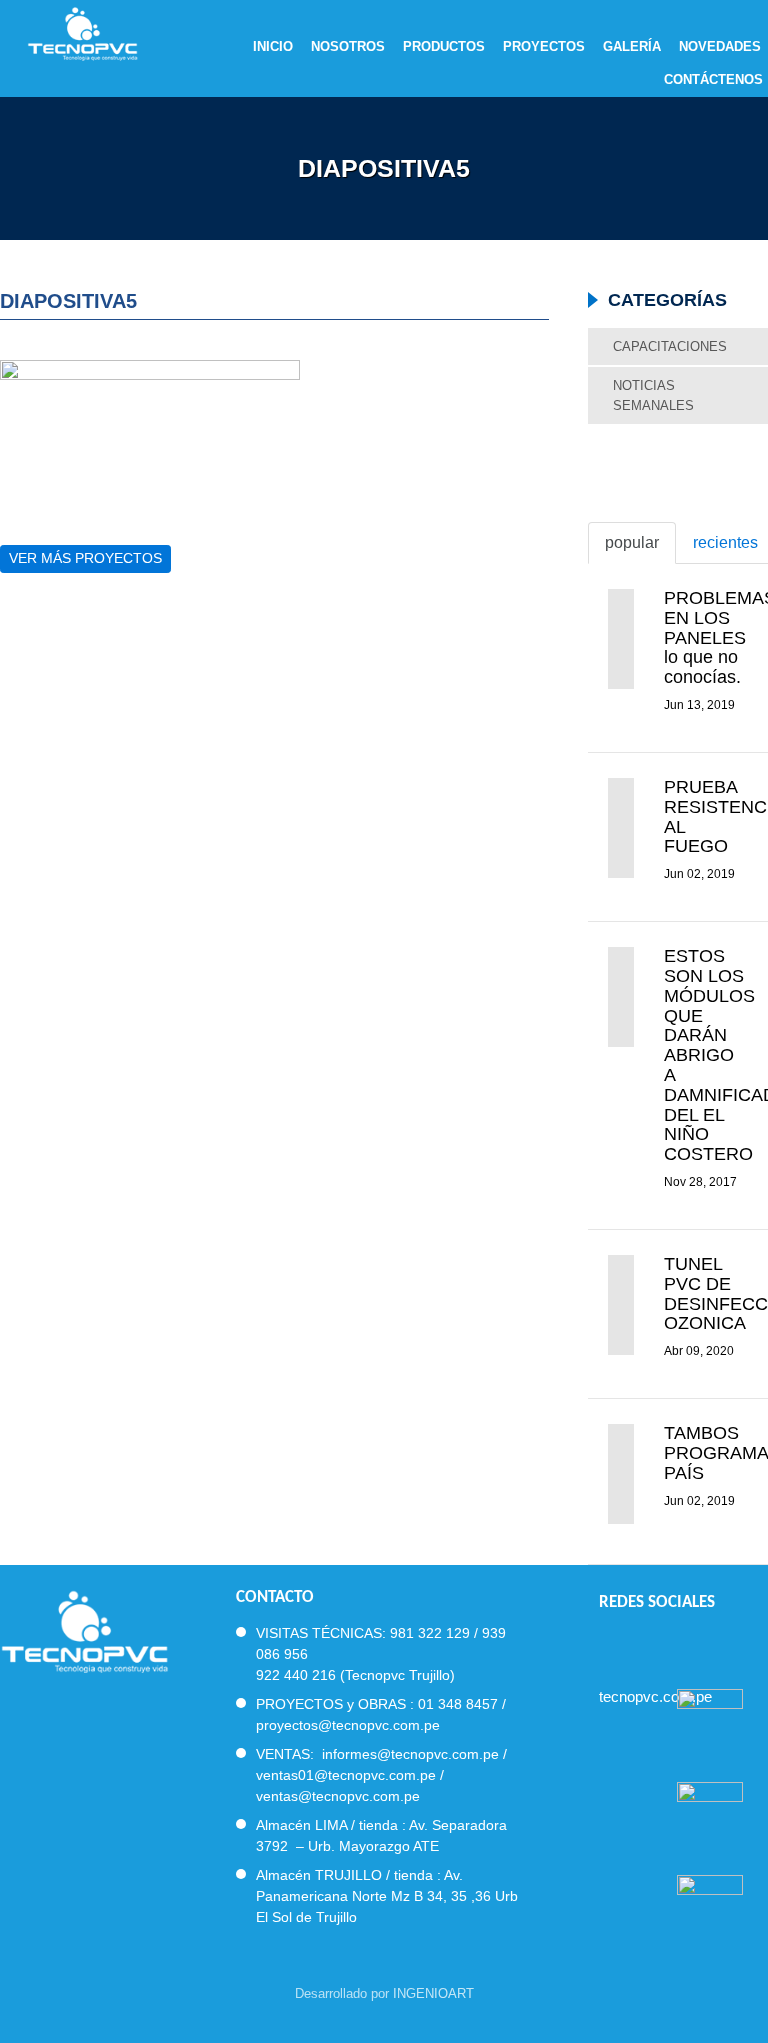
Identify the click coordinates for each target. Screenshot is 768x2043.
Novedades (720, 47)
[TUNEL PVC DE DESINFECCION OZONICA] (621, 1305)
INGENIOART (433, 1993)
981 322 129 (430, 1633)
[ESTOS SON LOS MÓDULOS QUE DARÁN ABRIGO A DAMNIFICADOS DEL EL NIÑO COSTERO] (621, 997)
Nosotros (348, 47)
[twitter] (643, 1644)
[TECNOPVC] (84, 1629)
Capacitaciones (670, 346)
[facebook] (607, 1644)
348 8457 (468, 1704)
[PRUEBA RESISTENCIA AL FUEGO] (621, 828)
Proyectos (544, 47)
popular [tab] (632, 542)
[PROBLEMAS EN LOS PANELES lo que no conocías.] (621, 639)
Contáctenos (713, 80)
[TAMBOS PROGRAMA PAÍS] (621, 1474)
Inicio (273, 47)
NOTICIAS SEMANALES (653, 395)
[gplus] (715, 1644)
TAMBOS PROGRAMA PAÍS (716, 1453)
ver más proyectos (85, 558)
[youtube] (679, 1644)
